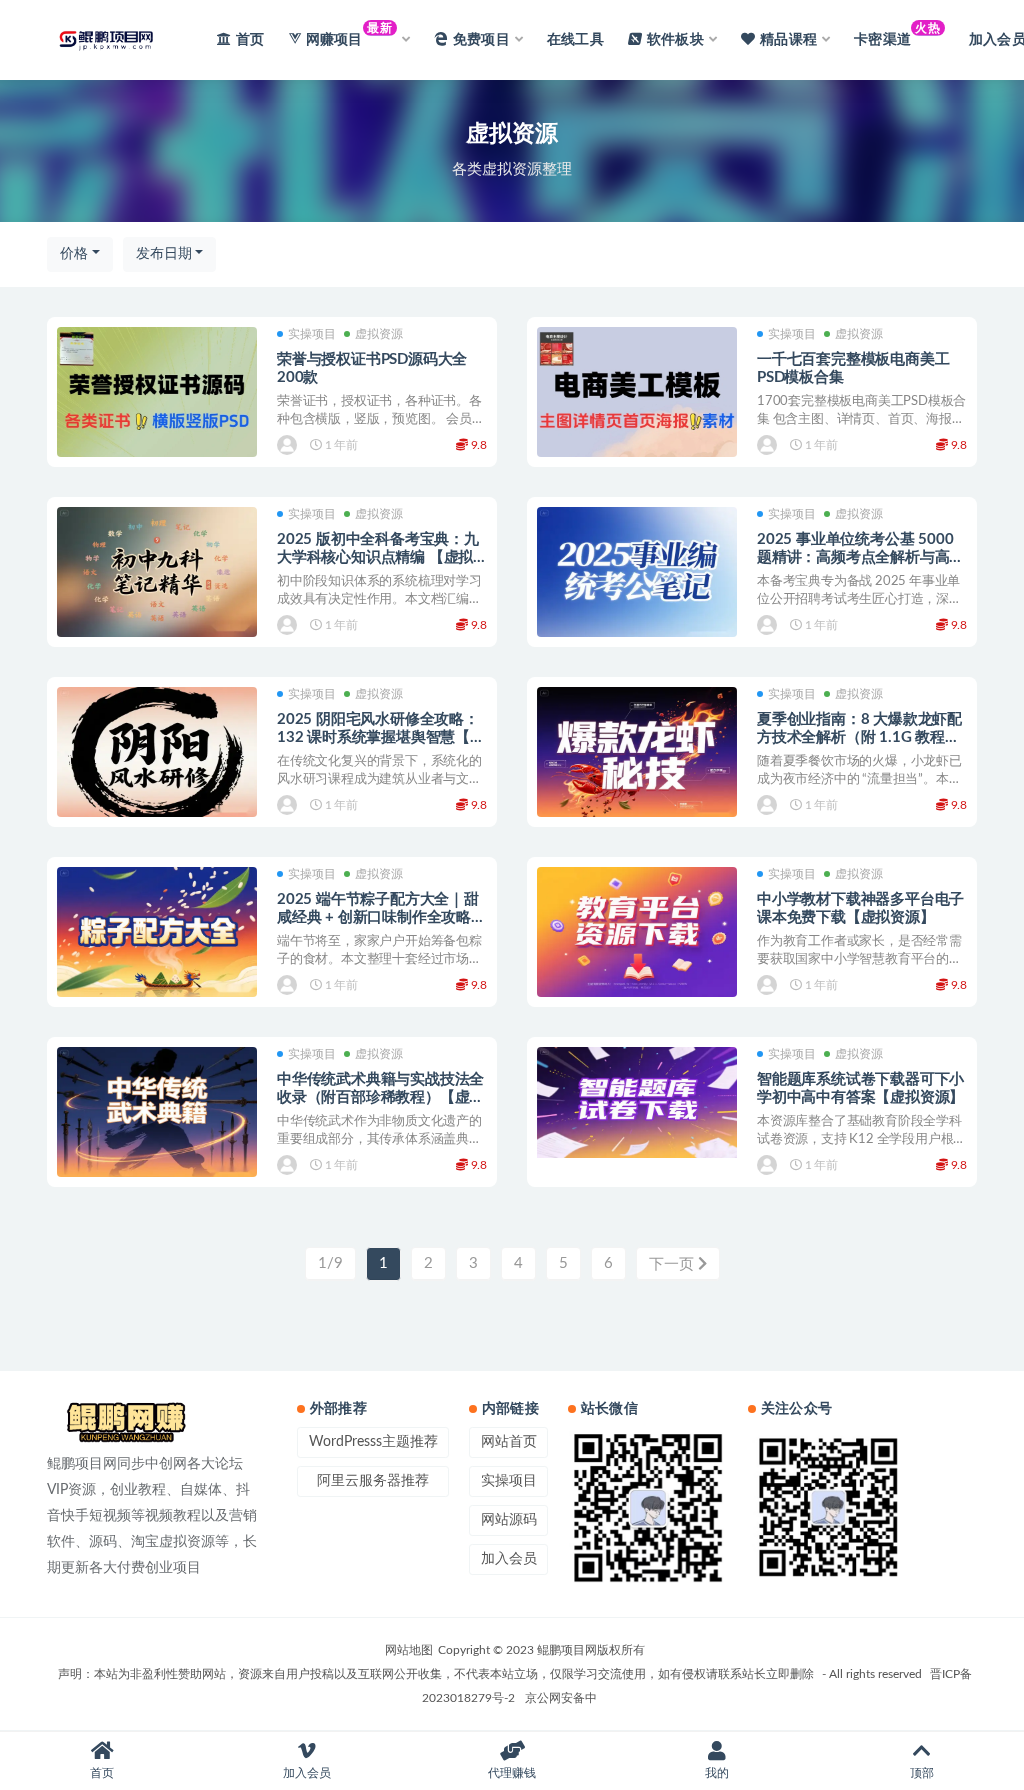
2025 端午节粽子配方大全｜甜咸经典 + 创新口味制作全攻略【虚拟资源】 (378, 917)
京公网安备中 (561, 1698)
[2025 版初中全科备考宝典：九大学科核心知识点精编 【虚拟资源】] (157, 573)
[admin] (288, 445)
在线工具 (575, 40)
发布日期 (164, 254)
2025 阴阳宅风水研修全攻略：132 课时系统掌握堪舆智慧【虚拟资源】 (381, 737)
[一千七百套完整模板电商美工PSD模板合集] (637, 393)
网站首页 (509, 1442)
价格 (74, 254)
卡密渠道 (897, 34)
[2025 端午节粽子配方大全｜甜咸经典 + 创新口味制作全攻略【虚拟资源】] (157, 933)
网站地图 (409, 1650)
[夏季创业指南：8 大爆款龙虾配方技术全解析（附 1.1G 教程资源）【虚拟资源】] (637, 753)
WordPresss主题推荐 (373, 1442)
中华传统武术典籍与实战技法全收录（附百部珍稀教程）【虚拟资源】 (380, 1097)
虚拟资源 (379, 334)
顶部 (922, 1773)
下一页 (673, 1264)
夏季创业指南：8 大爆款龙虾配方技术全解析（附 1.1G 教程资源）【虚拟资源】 (859, 737)
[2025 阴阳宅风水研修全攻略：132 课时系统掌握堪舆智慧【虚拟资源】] (157, 753)
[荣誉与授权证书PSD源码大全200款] (157, 393)
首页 (250, 40)
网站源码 (509, 1520)
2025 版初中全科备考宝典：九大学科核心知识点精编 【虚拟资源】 (378, 557)
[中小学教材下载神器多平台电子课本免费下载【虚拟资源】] (637, 933)
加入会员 (509, 1559)
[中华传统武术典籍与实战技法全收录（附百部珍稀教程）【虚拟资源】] (157, 1113)
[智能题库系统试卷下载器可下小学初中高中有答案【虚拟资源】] (637, 1102)
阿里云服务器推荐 (373, 1481)
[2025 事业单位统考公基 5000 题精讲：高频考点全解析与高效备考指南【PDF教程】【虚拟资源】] (637, 573)
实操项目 (312, 334)
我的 (717, 1773)
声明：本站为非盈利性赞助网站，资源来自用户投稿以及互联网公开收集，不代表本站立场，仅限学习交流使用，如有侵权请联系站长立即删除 (436, 1674)
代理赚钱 (512, 1773)
